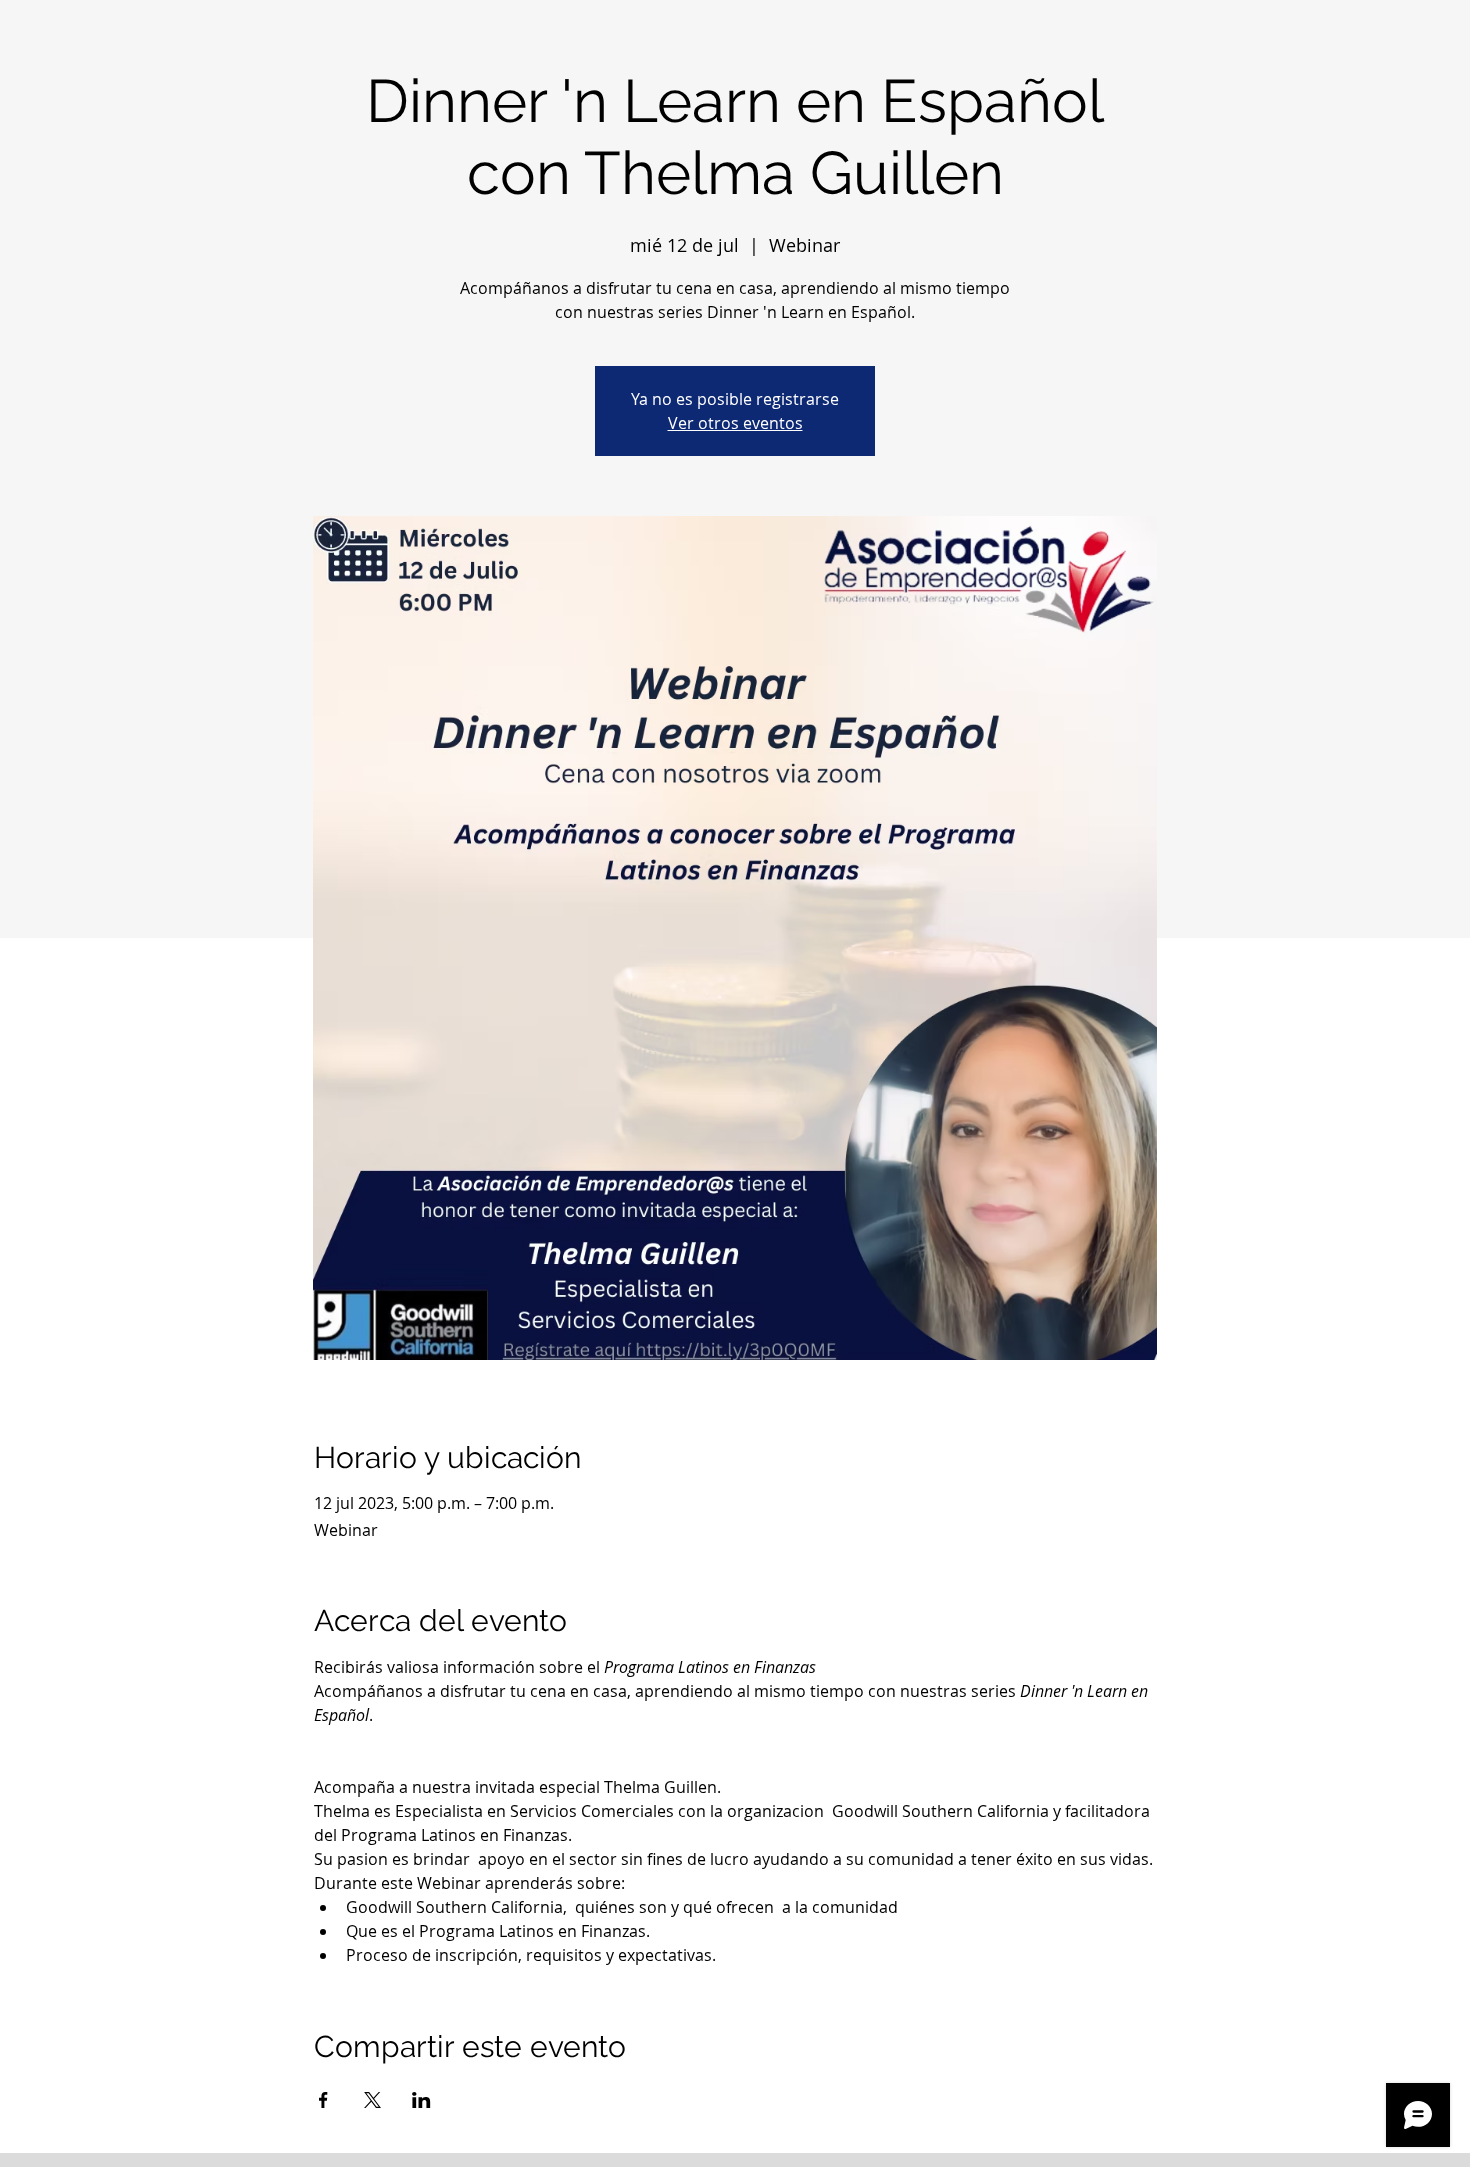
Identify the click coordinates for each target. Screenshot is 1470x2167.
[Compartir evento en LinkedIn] (421, 2100)
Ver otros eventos (735, 423)
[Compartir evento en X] (372, 2100)
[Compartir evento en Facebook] (323, 2100)
